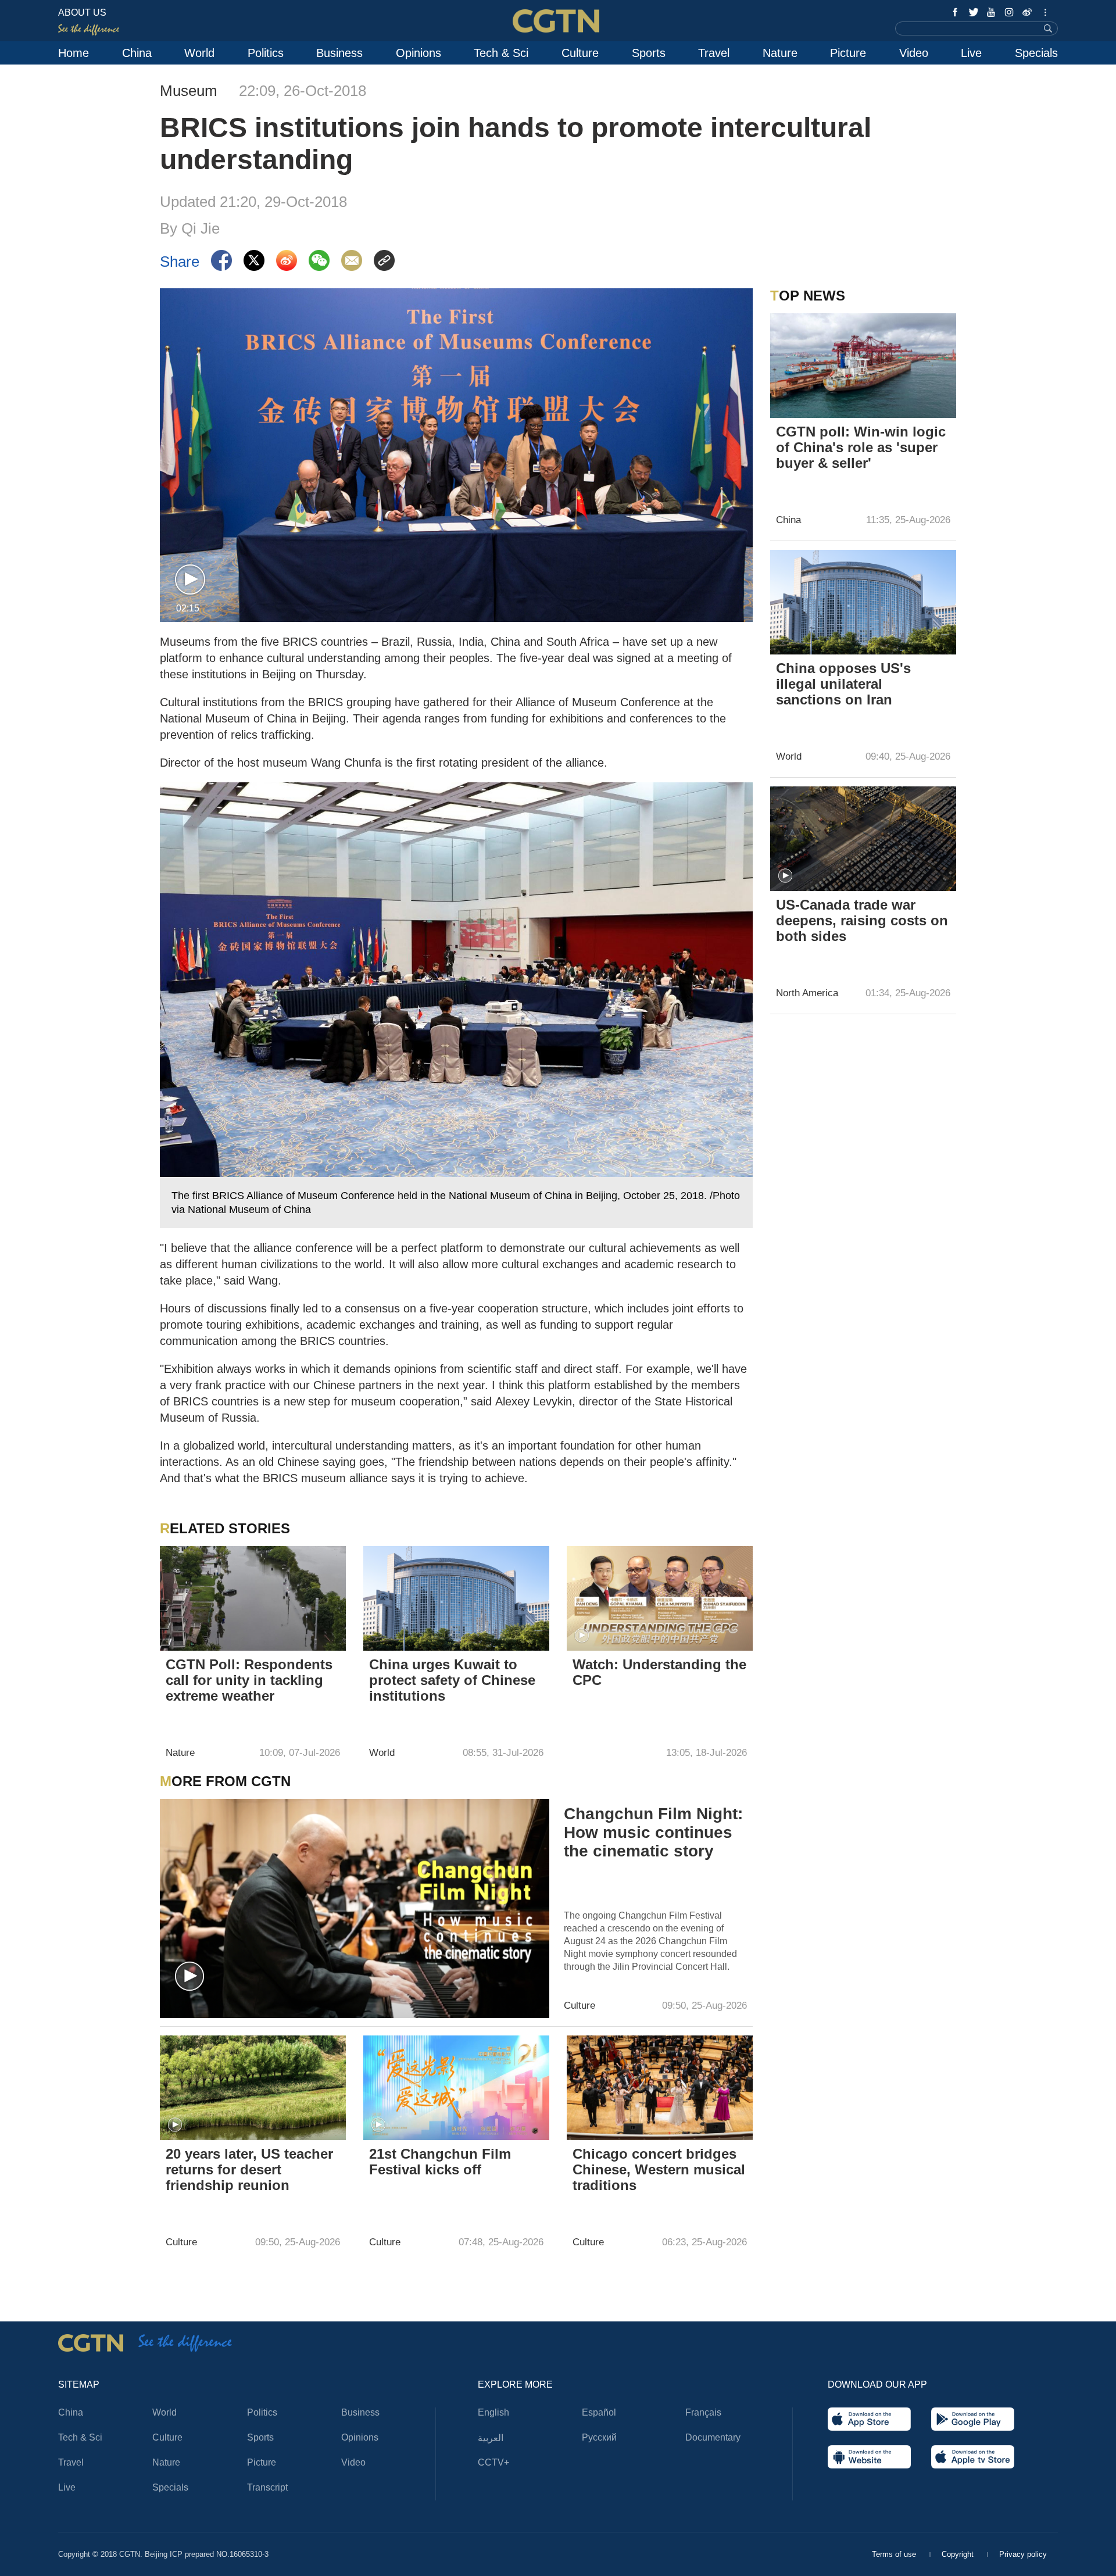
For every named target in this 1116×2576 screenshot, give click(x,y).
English (493, 2412)
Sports (649, 53)
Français (703, 2412)
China (137, 53)
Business (339, 53)
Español (599, 2412)
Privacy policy (1023, 2554)
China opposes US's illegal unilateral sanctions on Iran (843, 684)
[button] (190, 580)
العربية (491, 2438)
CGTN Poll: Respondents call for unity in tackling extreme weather (249, 1680)
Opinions (419, 53)
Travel (714, 53)
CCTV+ (493, 2462)
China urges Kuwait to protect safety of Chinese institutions (452, 1680)
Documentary (713, 2437)
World (199, 53)
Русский (599, 2437)
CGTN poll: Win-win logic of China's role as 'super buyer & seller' (861, 447)
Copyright (959, 2554)
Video (914, 53)
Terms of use (895, 2554)
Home (74, 53)
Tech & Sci (501, 53)
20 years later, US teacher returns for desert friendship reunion (249, 2169)
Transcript (267, 2487)
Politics (266, 53)
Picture (848, 53)
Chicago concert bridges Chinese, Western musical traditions (659, 2169)
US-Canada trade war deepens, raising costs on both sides (862, 920)
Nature (780, 53)
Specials (1036, 53)
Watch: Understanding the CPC (659, 1672)
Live (971, 53)
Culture (580, 53)
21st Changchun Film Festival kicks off (440, 2162)
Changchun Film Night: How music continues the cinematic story (653, 1832)
